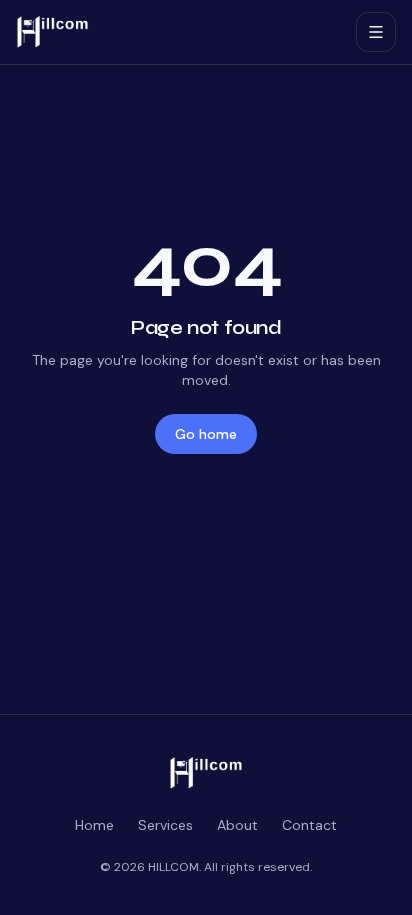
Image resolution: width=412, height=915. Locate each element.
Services (165, 825)
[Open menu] (376, 32)
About (237, 825)
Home (94, 825)
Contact (309, 825)
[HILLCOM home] (178, 32)
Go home (206, 434)
